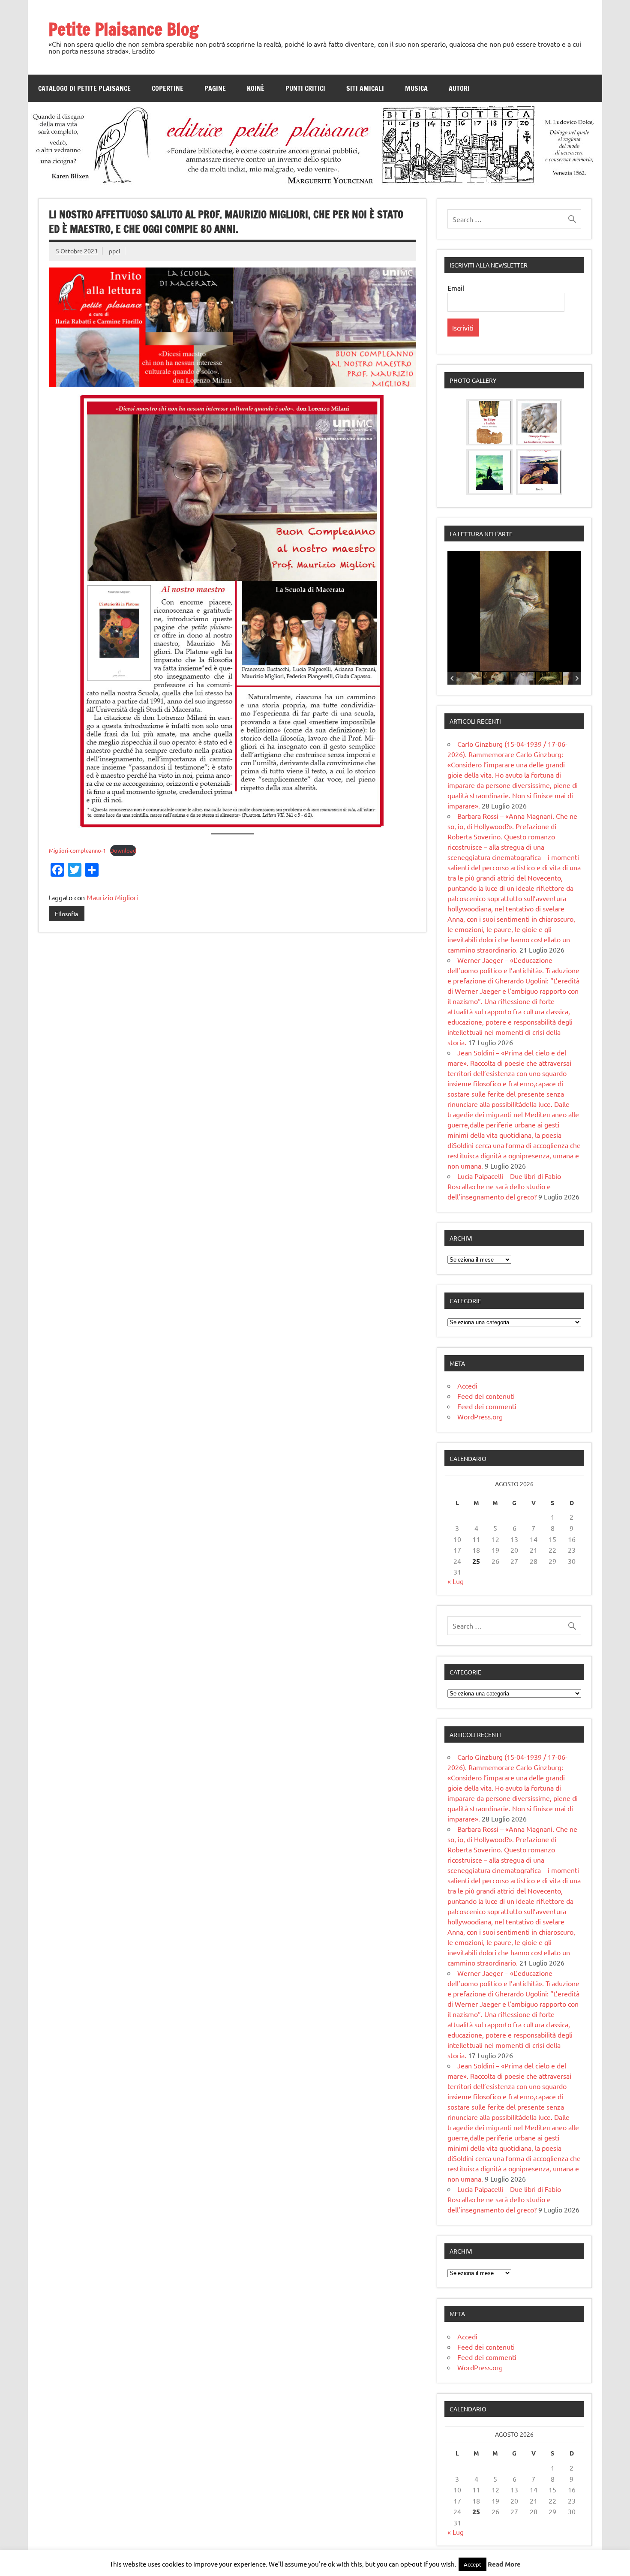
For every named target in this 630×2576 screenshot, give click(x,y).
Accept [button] (472, 2564)
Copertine (168, 88)
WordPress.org (480, 1416)
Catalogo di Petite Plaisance (84, 88)
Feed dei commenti (487, 1406)
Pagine (215, 88)
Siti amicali (365, 88)
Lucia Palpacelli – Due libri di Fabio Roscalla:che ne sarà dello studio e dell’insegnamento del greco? (504, 1186)
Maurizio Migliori (112, 897)
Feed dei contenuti (486, 1396)
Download (123, 850)
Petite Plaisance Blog (123, 29)
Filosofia (66, 914)
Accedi (467, 1386)
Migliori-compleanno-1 (77, 850)
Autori (459, 88)
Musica (416, 88)
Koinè (256, 88)
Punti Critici (305, 88)
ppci (115, 251)
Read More (504, 2564)
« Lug (456, 1581)
